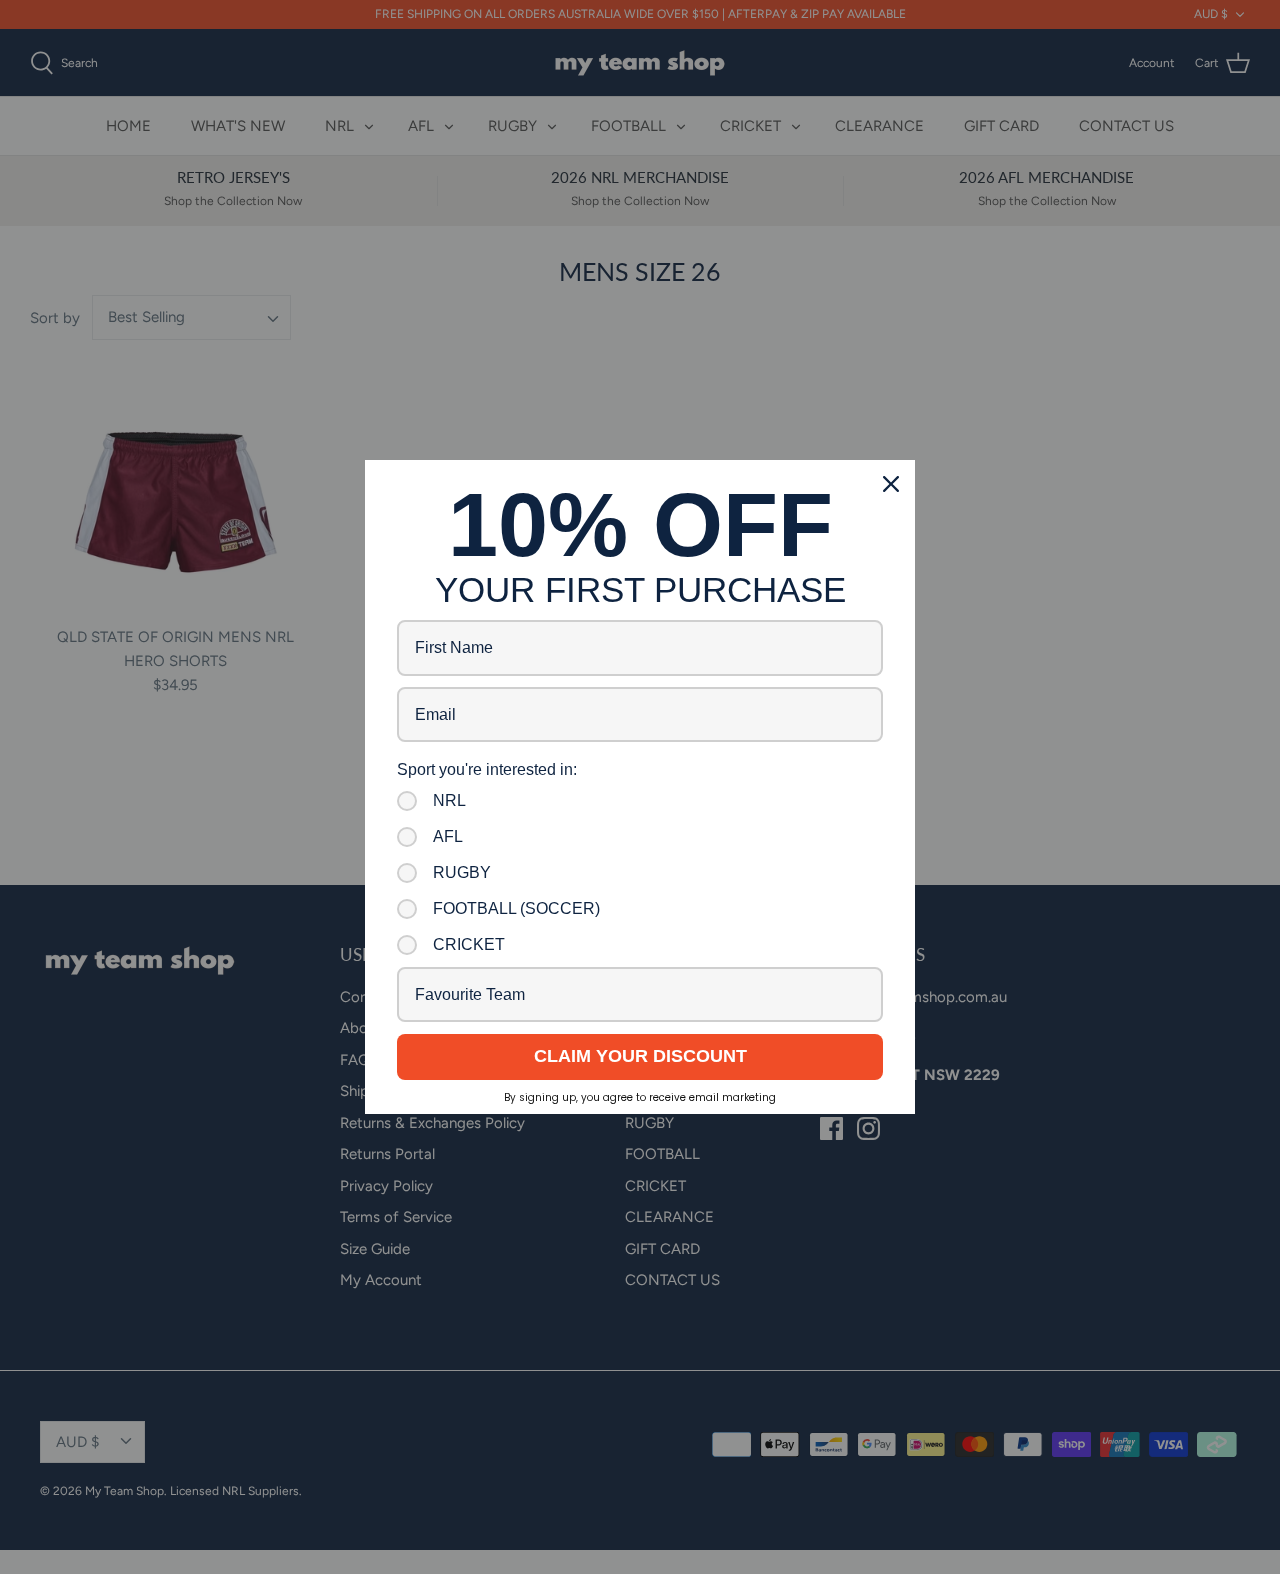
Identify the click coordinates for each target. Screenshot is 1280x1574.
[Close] (891, 484)
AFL (448, 836)
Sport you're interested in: (487, 769)
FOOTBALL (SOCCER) (516, 908)
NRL (449, 800)
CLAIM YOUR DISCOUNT (640, 1056)
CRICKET (469, 944)
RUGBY (462, 872)
